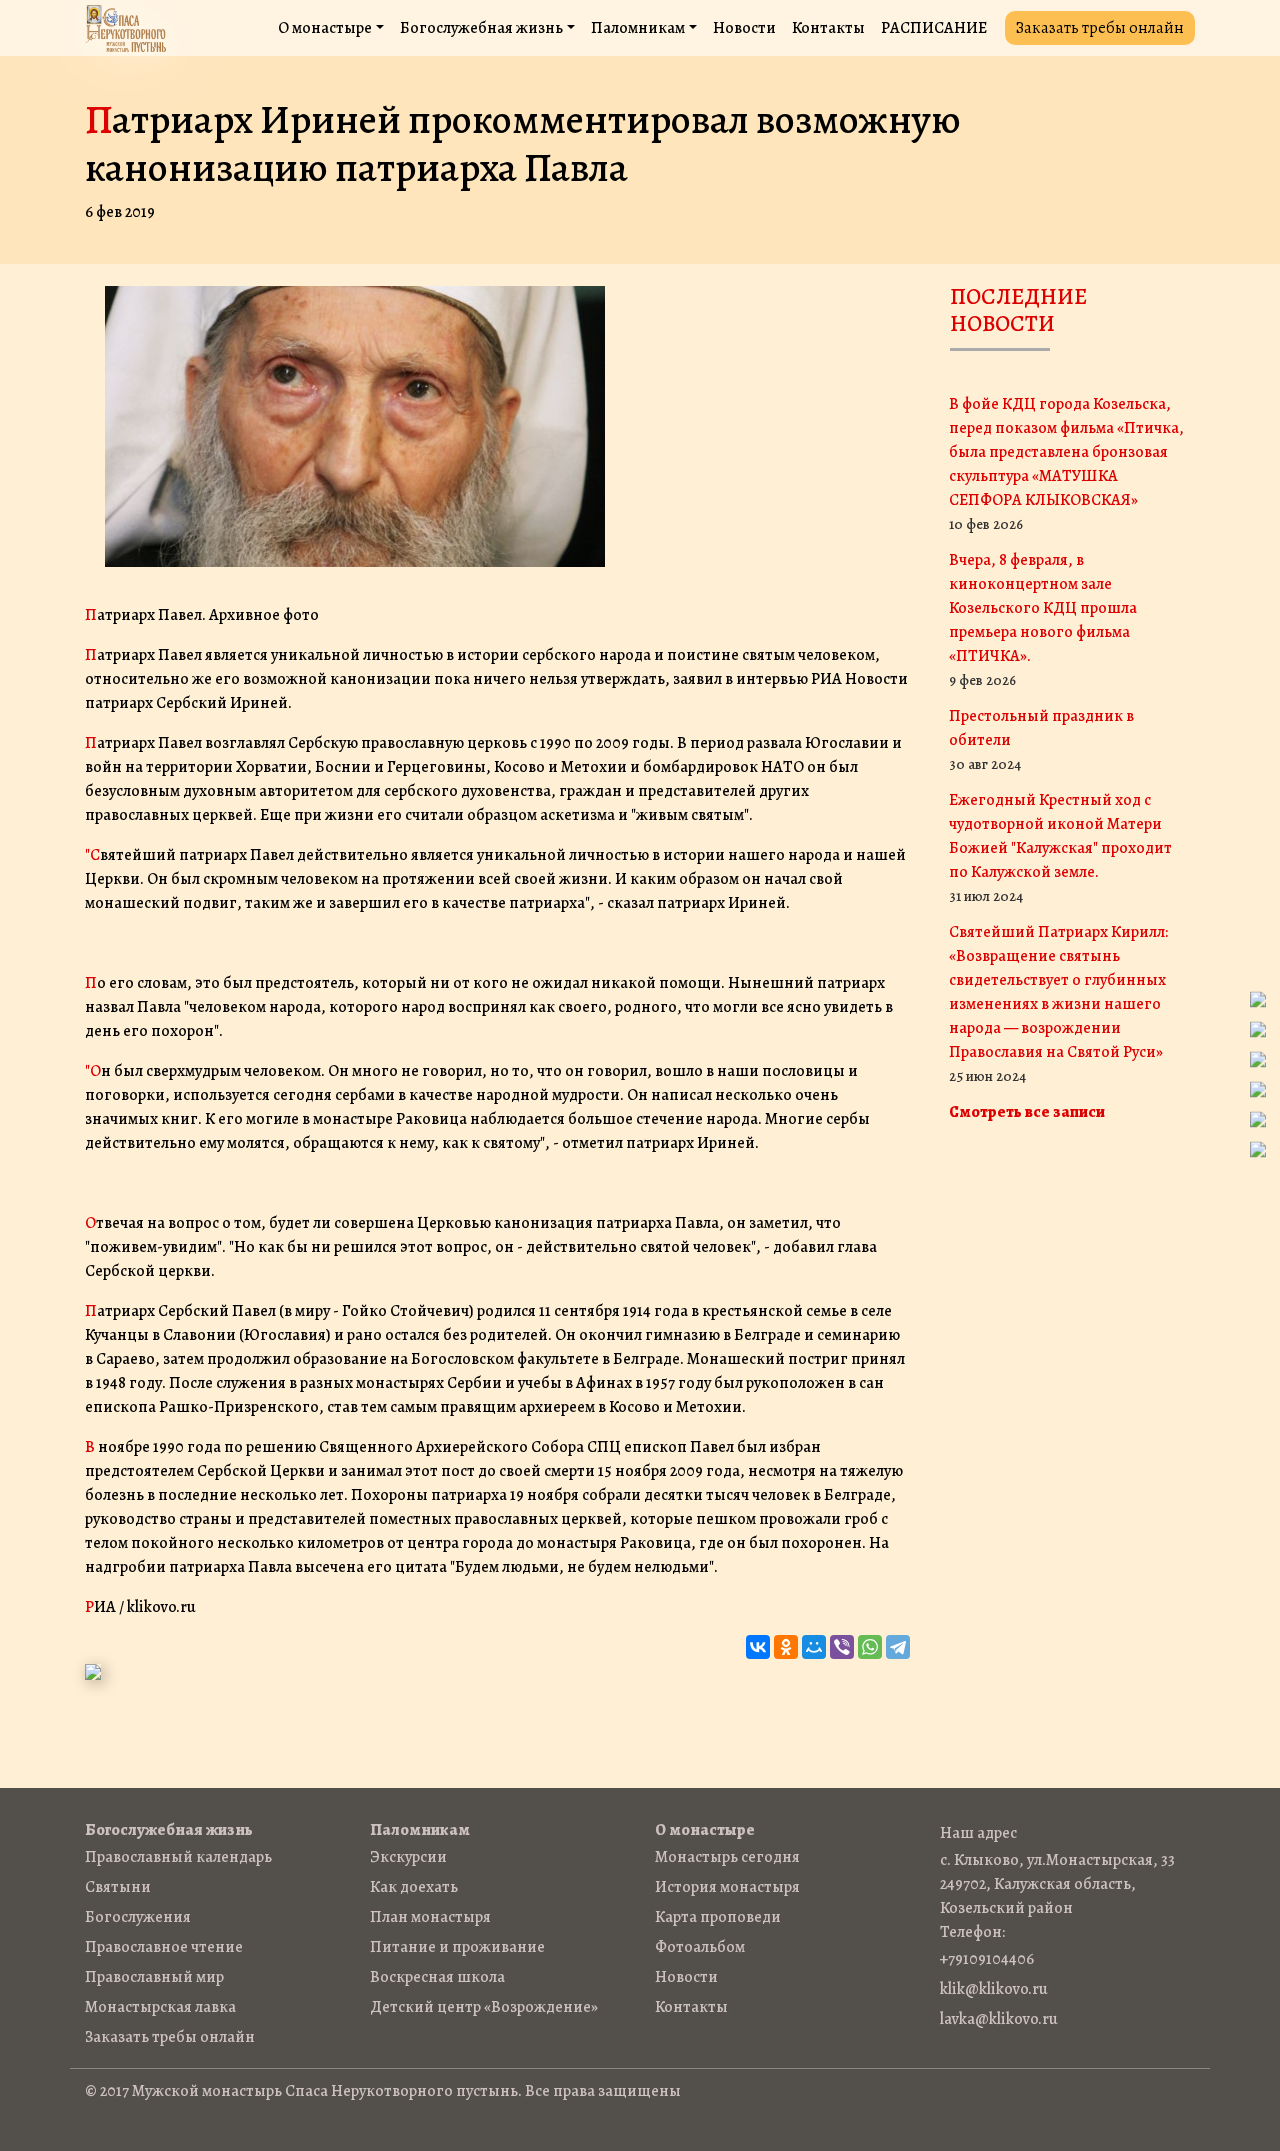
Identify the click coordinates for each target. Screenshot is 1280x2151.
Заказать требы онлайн (1100, 28)
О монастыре (325, 28)
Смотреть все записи (1027, 1112)
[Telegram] (898, 1647)
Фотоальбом (700, 1947)
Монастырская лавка (160, 2007)
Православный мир (154, 1977)
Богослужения (138, 1917)
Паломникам (638, 28)
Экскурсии (408, 1857)
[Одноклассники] (786, 1647)
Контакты (828, 28)
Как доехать (414, 1887)
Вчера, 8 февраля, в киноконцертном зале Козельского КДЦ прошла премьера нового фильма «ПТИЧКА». (1043, 619)
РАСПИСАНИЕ (934, 28)
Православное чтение (164, 1947)
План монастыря (430, 1917)
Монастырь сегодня (727, 1857)
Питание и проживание (457, 1947)
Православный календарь (178, 1857)
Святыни (118, 1887)
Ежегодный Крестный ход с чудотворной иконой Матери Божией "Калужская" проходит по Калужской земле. (1060, 847)
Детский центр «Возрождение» (484, 2007)
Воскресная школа (437, 1977)
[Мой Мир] (814, 1647)
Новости (744, 28)
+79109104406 (987, 1959)
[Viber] (842, 1647)
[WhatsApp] (870, 1647)
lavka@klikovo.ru (999, 2019)
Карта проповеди (718, 1917)
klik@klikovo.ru (994, 1989)
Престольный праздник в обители (1041, 739)
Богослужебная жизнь (481, 28)
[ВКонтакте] (758, 1647)
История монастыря (727, 1887)
